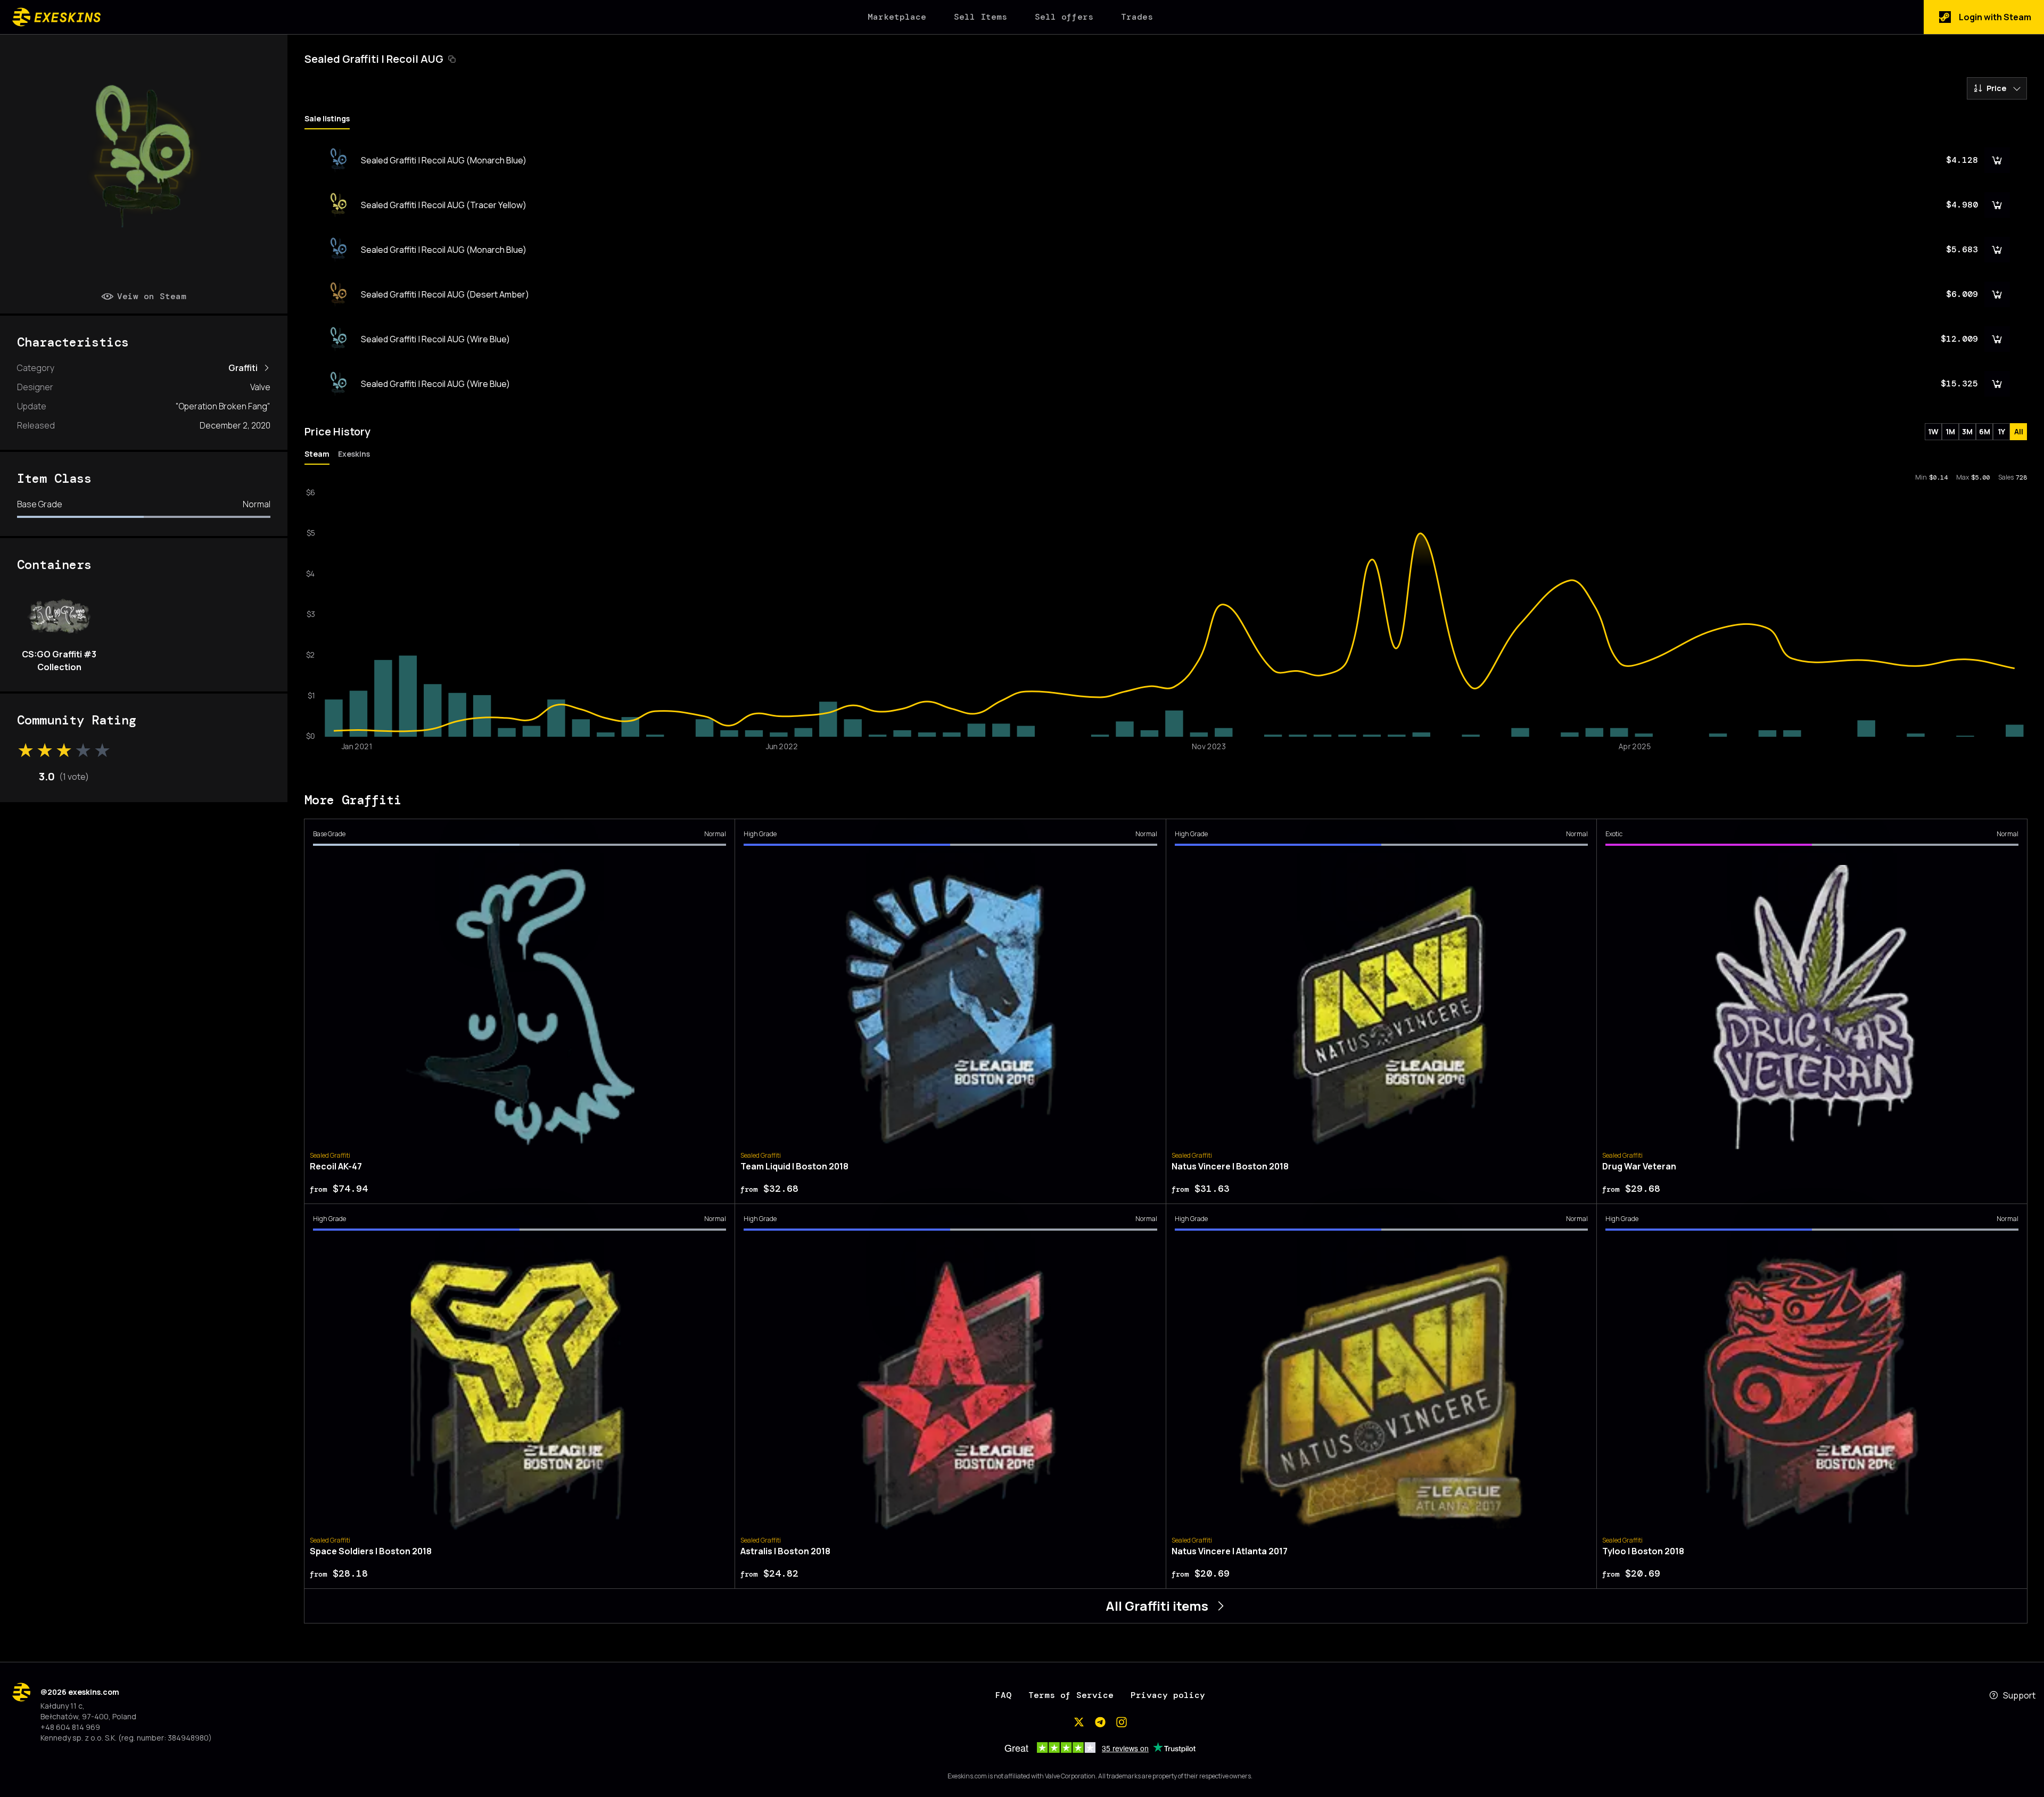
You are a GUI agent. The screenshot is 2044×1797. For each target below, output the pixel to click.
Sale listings (327, 118)
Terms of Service (1071, 1695)
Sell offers (1064, 17)
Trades (1137, 17)
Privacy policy (1168, 1695)
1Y (2001, 431)
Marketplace (897, 17)
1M (1950, 431)
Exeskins (354, 454)
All (2019, 431)
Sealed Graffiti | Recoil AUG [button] (374, 59)
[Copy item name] (452, 59)
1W (1933, 431)
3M (1967, 431)
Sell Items (980, 17)
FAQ (1003, 1695)
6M (1985, 431)
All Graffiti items (1157, 1606)
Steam (317, 454)
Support (2019, 1695)
